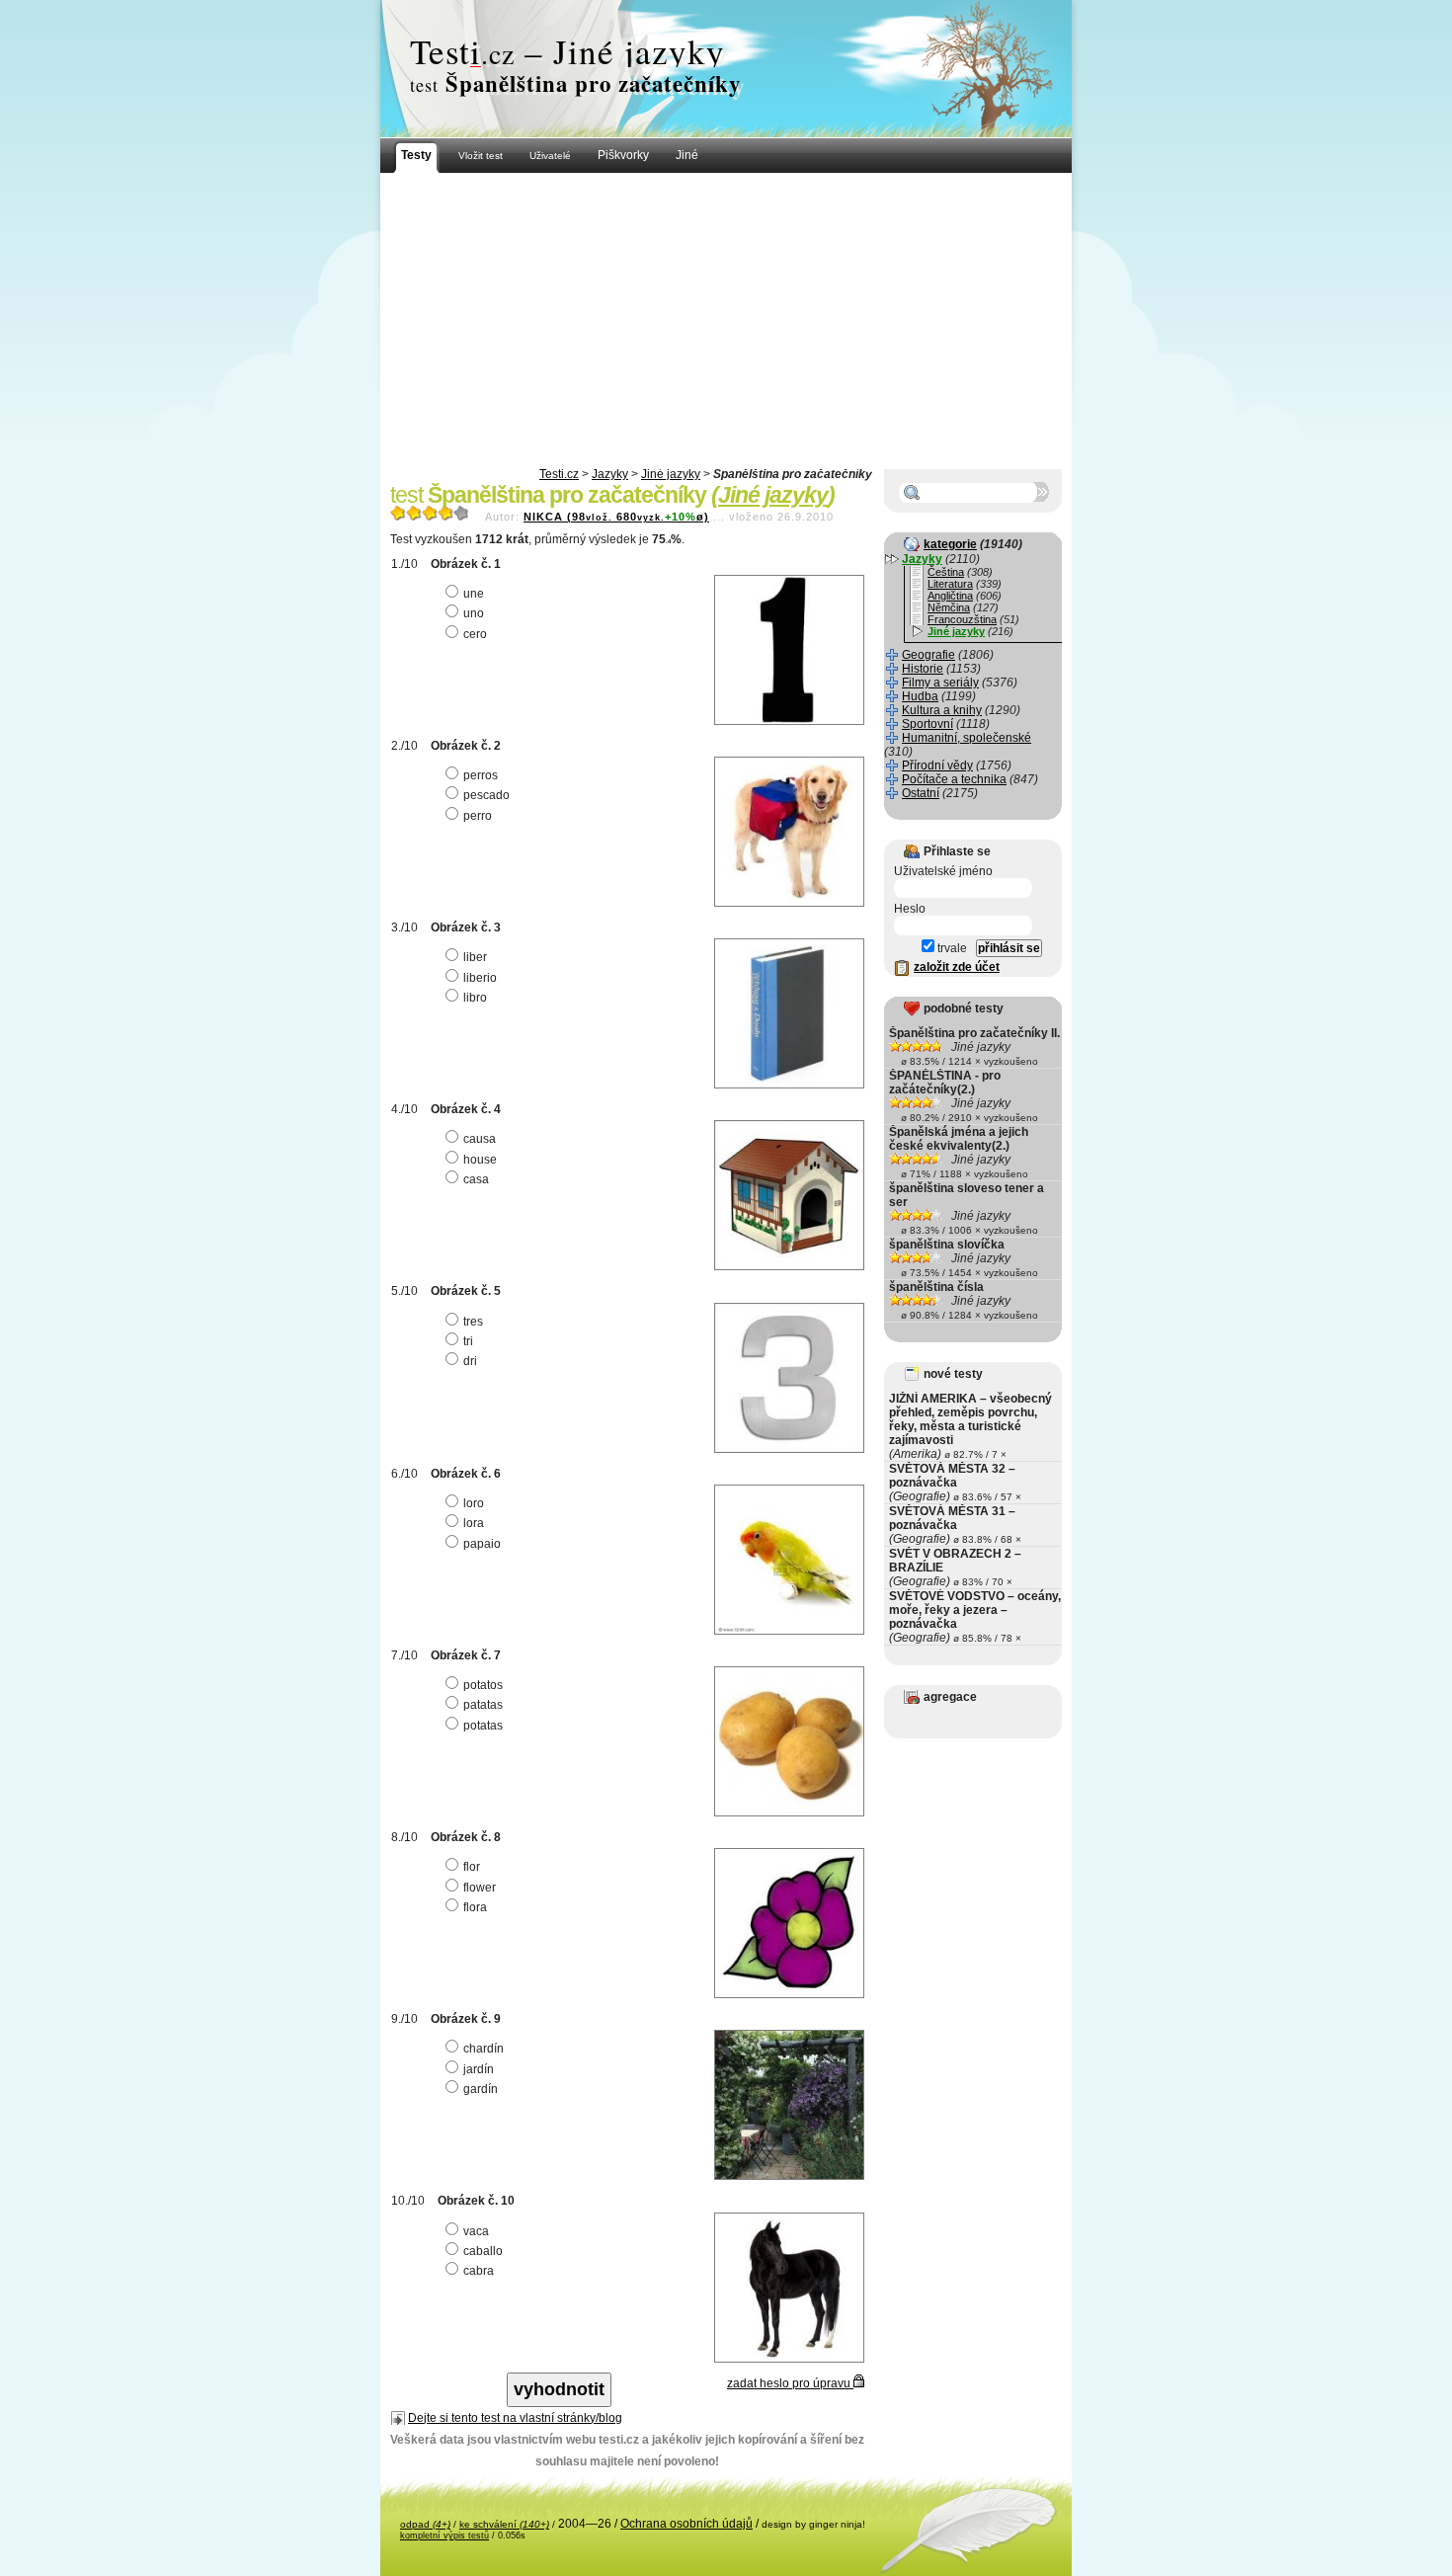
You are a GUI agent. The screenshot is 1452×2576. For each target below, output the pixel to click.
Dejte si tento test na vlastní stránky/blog (515, 2418)
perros (481, 775)
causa (480, 1139)
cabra (479, 2271)
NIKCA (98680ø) (616, 517)
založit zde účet (957, 967)
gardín (481, 2089)
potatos (483, 1685)
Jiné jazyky (671, 474)
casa (476, 1179)
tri (468, 1341)
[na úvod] (726, 69)
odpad (425, 2524)
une (474, 594)
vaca (476, 2231)
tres (473, 1322)
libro (475, 998)
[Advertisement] (726, 321)
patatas (483, 1705)
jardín (479, 2069)
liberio (480, 978)
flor (472, 1867)
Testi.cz (559, 474)
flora (475, 1907)
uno (474, 613)
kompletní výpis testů (444, 2536)
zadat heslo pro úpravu (790, 2383)
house (480, 1160)
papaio (482, 1544)
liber (475, 957)
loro (474, 1503)
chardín (484, 2049)
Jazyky (610, 474)
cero (475, 634)
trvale (951, 948)
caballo (483, 2251)
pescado (486, 795)
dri (470, 1361)
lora (474, 1523)
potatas (483, 1726)
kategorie (950, 544)
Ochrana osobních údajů (686, 2524)
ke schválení (504, 2524)
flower (480, 1888)
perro (478, 816)
